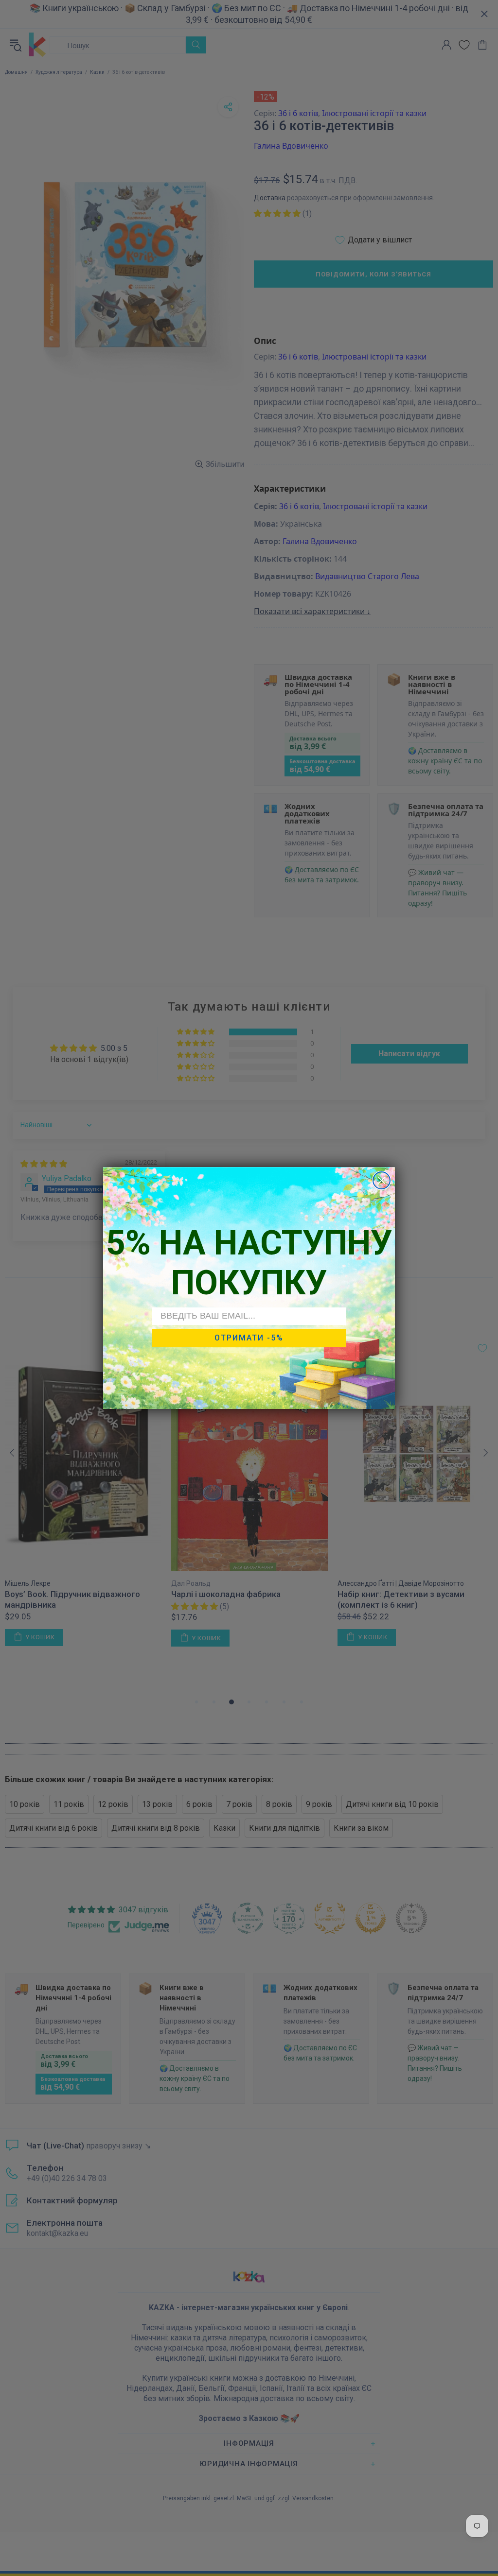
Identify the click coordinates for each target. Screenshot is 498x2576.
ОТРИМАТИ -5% (249, 1338)
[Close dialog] (382, 1180)
